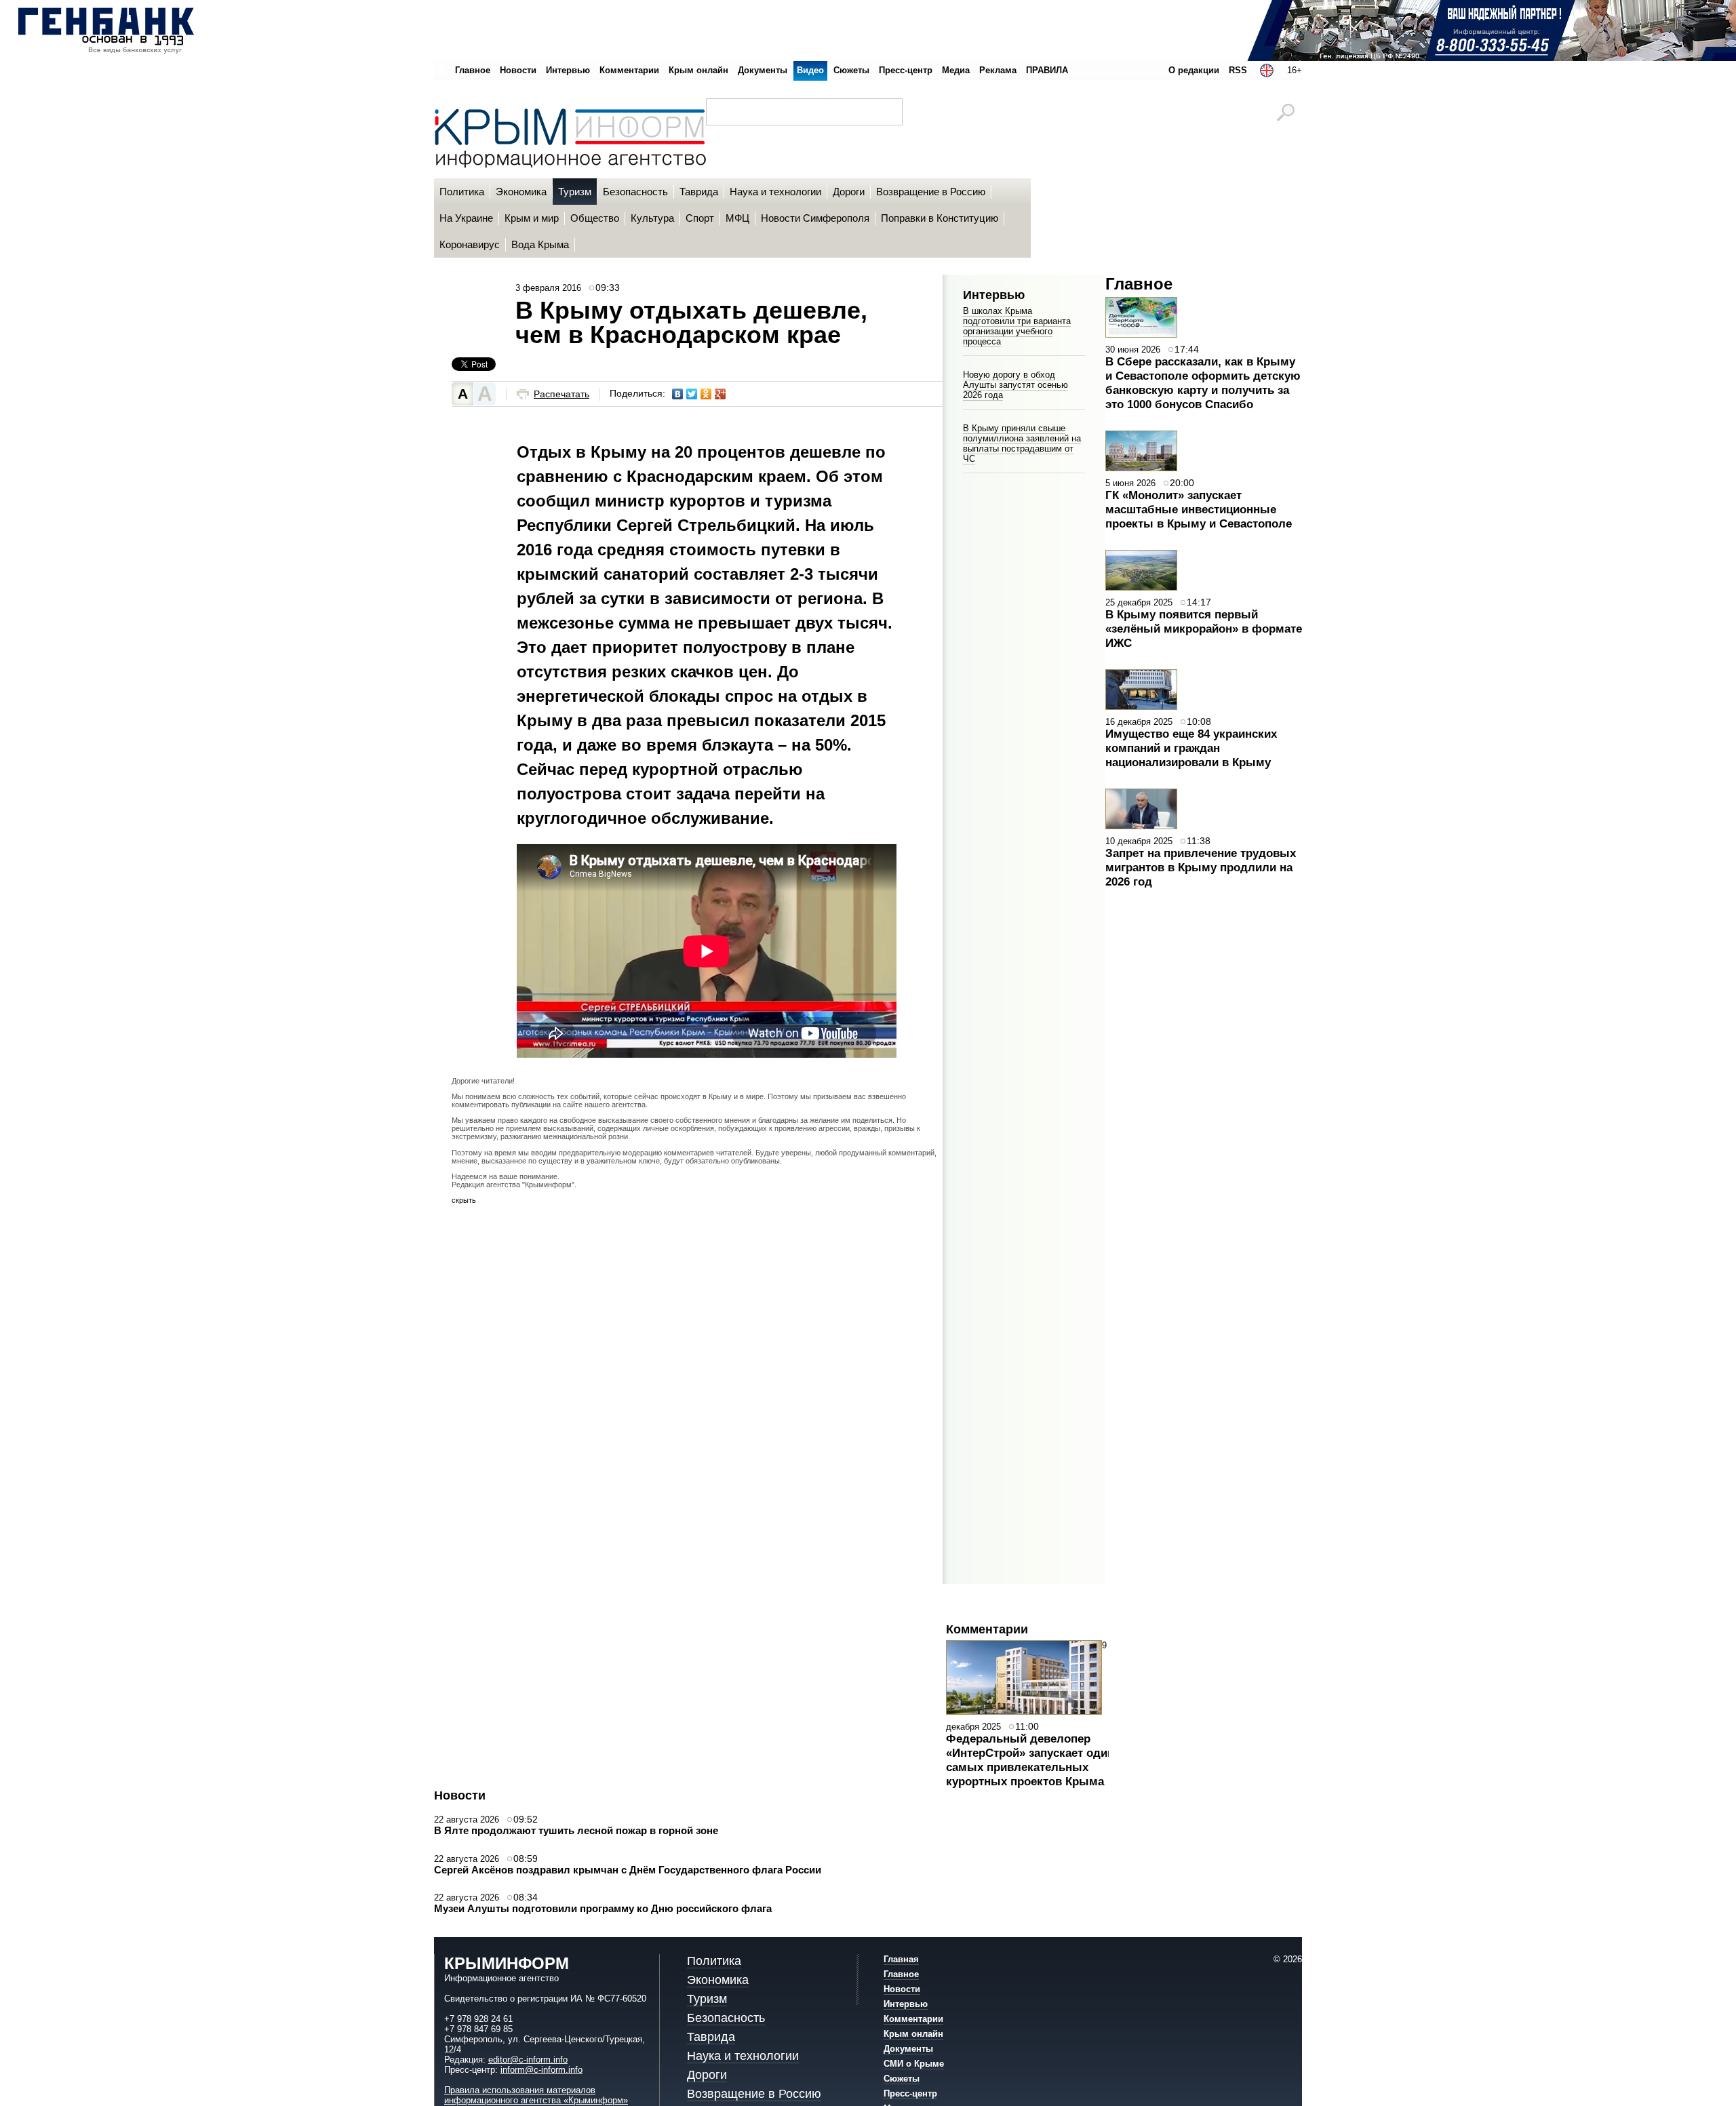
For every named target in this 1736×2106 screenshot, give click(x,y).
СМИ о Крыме (914, 2064)
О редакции (1194, 70)
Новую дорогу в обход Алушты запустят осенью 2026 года (1015, 385)
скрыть (464, 1200)
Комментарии (629, 70)
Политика (714, 1961)
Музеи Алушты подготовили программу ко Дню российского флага (603, 1908)
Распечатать (561, 394)
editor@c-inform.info (528, 2060)
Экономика (718, 1980)
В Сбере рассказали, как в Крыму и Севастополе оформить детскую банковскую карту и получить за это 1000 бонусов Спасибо (1203, 383)
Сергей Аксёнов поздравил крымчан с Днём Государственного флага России (628, 1870)
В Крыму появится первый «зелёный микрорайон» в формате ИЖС (1204, 629)
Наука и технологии (743, 2056)
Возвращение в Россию (754, 2094)
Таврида (711, 2037)
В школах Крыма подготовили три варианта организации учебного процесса (1017, 326)
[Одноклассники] (706, 394)
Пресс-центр (906, 70)
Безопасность (726, 2018)
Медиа (956, 70)
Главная (901, 1959)
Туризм (707, 1999)
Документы (763, 70)
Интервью (568, 70)
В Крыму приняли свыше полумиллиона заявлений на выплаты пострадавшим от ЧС (1022, 443)
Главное (473, 70)
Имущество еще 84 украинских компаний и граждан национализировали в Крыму (1191, 748)
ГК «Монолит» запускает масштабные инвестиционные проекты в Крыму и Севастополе (1199, 509)
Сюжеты (851, 70)
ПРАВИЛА (1047, 70)
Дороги (707, 2075)
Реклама (998, 70)
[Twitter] (692, 394)
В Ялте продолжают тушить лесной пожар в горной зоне (576, 1830)
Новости (518, 70)
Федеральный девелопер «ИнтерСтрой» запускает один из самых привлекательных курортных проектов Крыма (1038, 1760)
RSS (1238, 70)
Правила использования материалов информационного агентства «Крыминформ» (536, 2095)
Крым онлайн (698, 70)
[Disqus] (697, 1399)
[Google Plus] (721, 394)
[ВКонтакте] (678, 394)
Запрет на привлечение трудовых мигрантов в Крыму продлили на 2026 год (1201, 867)
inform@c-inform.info (541, 2070)
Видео (810, 70)
